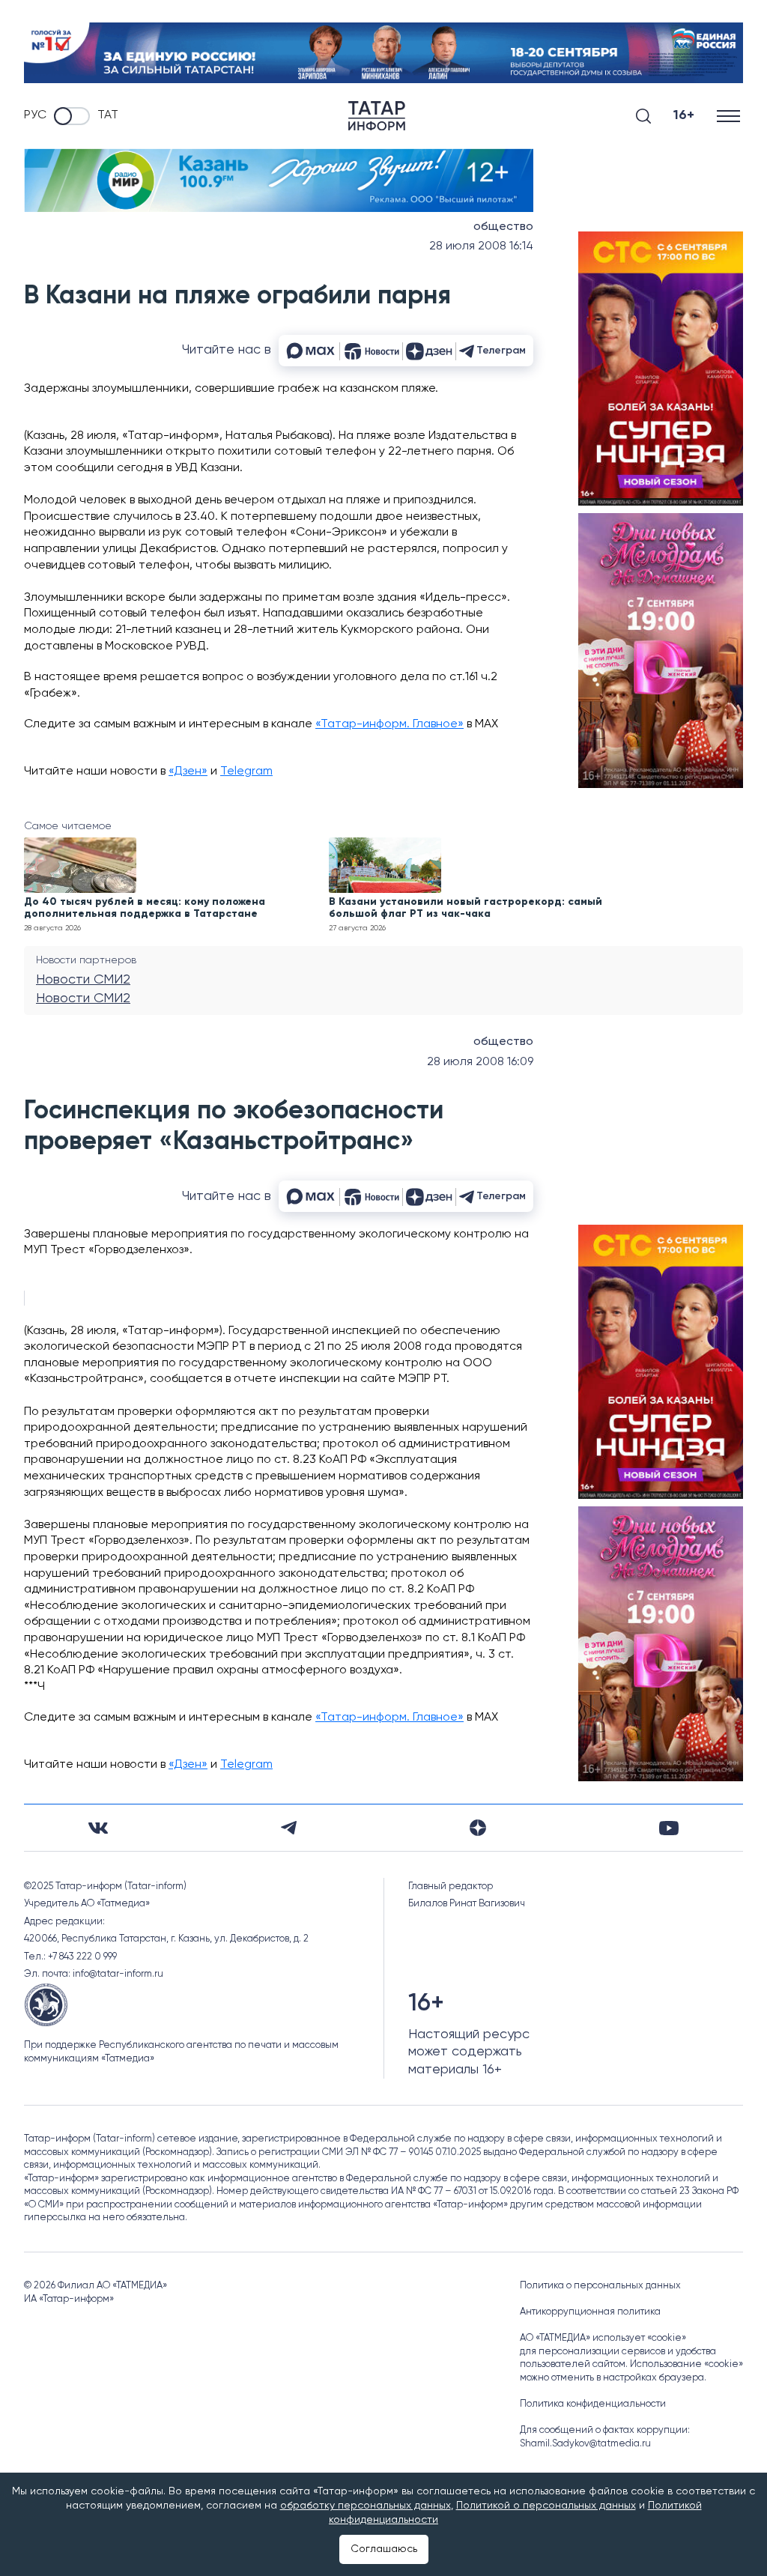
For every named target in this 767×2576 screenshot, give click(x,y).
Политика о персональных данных (600, 2286)
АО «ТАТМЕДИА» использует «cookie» (603, 2338)
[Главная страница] (377, 116)
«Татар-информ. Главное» (389, 724)
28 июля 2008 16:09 (480, 1062)
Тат (108, 115)
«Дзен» (188, 772)
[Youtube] (669, 1828)
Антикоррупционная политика (590, 2312)
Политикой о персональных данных (546, 2506)
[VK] (98, 1828)
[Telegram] (289, 1828)
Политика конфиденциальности (593, 2404)
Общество (503, 227)
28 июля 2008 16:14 (481, 246)
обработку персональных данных (366, 2506)
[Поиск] (643, 116)
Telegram (246, 772)
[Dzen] (478, 1828)
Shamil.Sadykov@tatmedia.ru (585, 2444)
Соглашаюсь (384, 2549)
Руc (35, 115)
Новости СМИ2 (83, 980)
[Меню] (730, 116)
